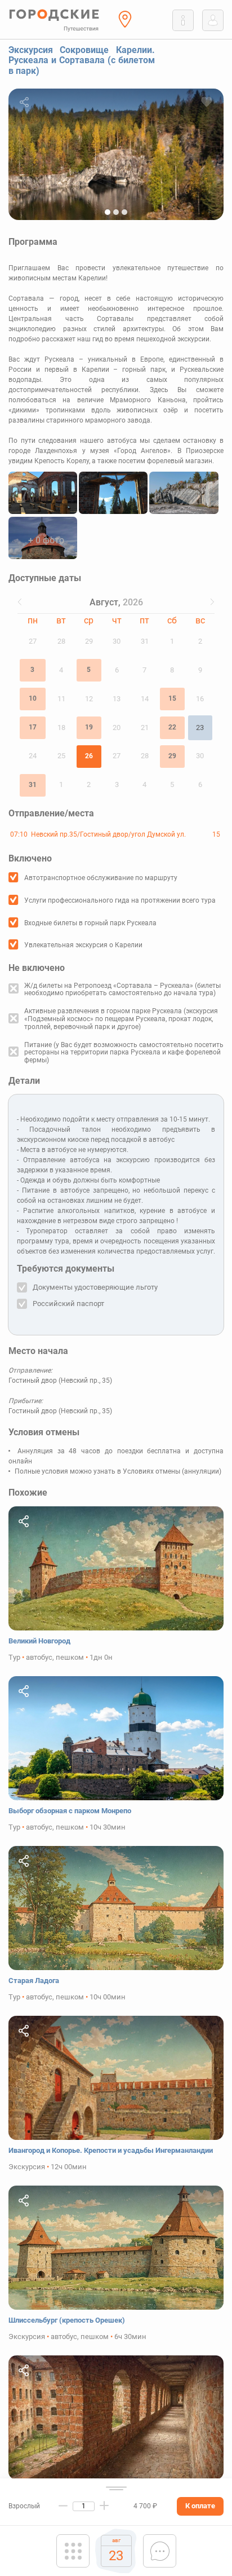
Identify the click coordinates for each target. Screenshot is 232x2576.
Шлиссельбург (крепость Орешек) (67, 2320)
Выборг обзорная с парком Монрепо (70, 1811)
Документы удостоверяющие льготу (95, 1287)
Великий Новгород (39, 1641)
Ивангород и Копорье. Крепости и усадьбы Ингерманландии (111, 2150)
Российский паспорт (68, 1304)
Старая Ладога (34, 1981)
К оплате (200, 2506)
